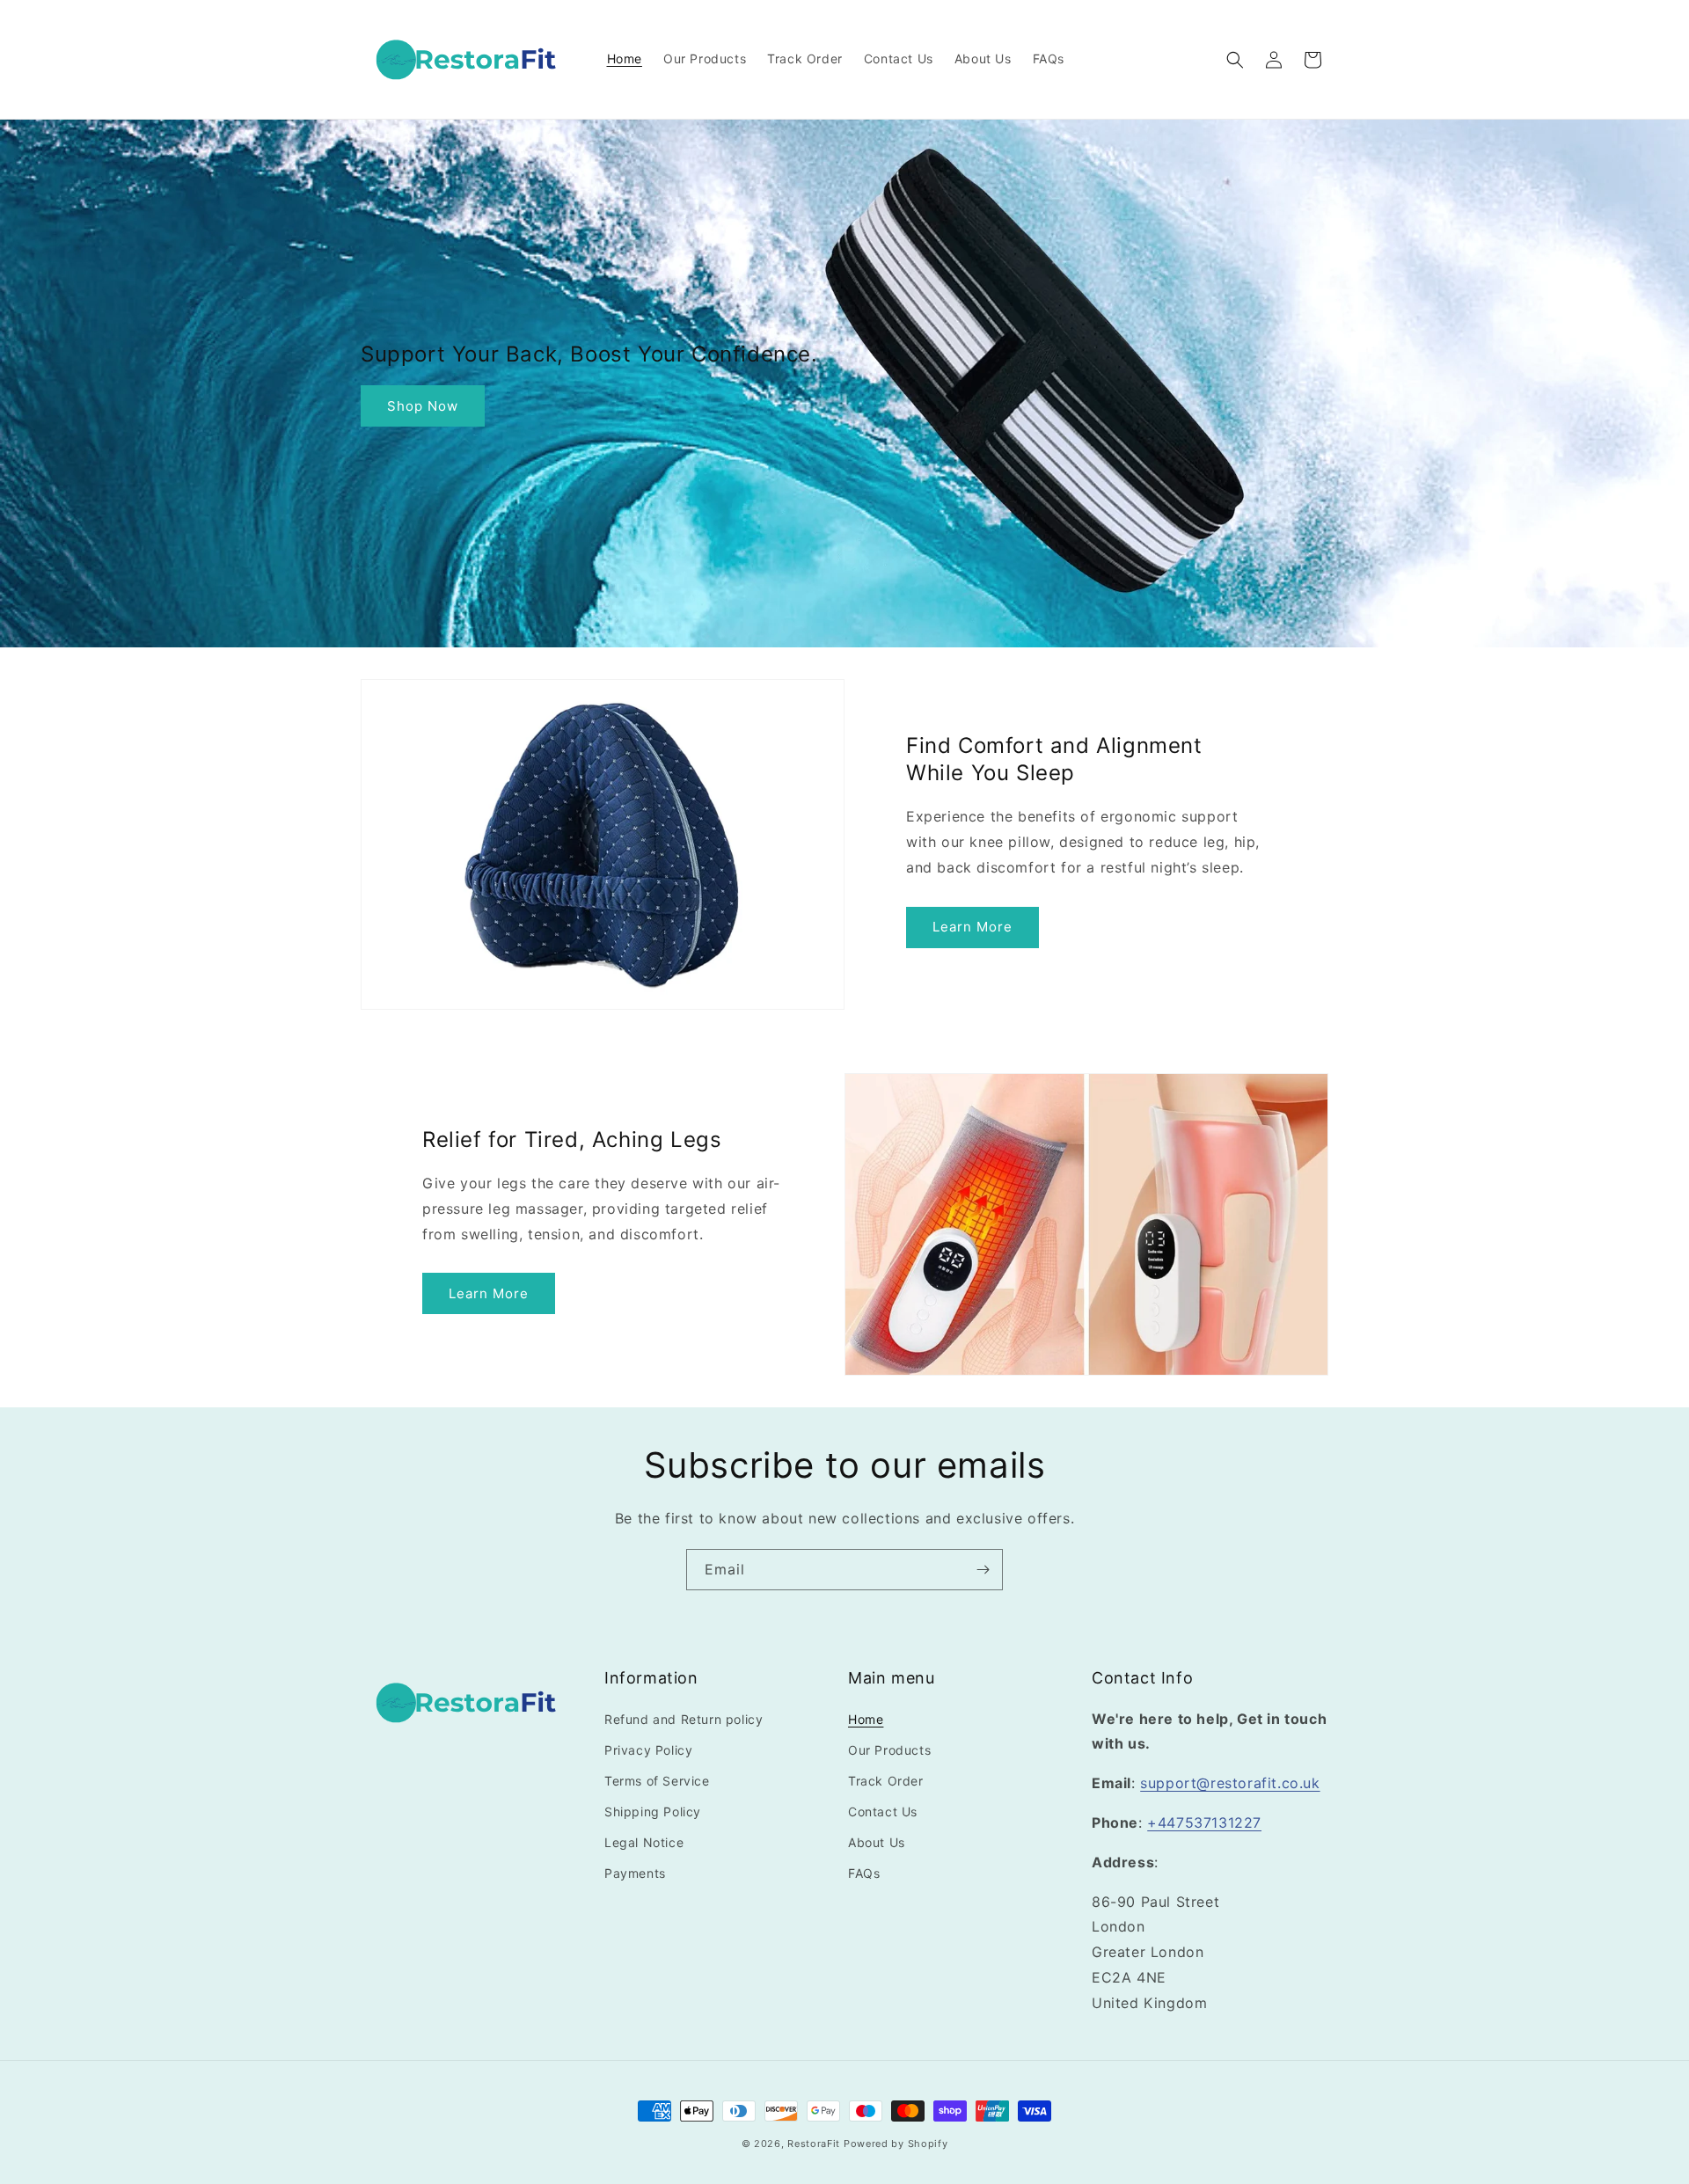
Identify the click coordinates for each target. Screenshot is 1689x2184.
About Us (877, 1842)
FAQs (864, 1873)
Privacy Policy (648, 1750)
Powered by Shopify (896, 2144)
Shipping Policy (653, 1811)
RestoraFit (814, 2144)
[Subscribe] (983, 1570)
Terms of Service (657, 1781)
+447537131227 (1204, 1822)
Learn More (972, 927)
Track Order (886, 1781)
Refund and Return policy (684, 1719)
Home (866, 1719)
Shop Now (423, 406)
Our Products (889, 1750)
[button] (1235, 60)
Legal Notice (644, 1842)
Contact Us (883, 1811)
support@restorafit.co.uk (1230, 1783)
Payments (635, 1873)
